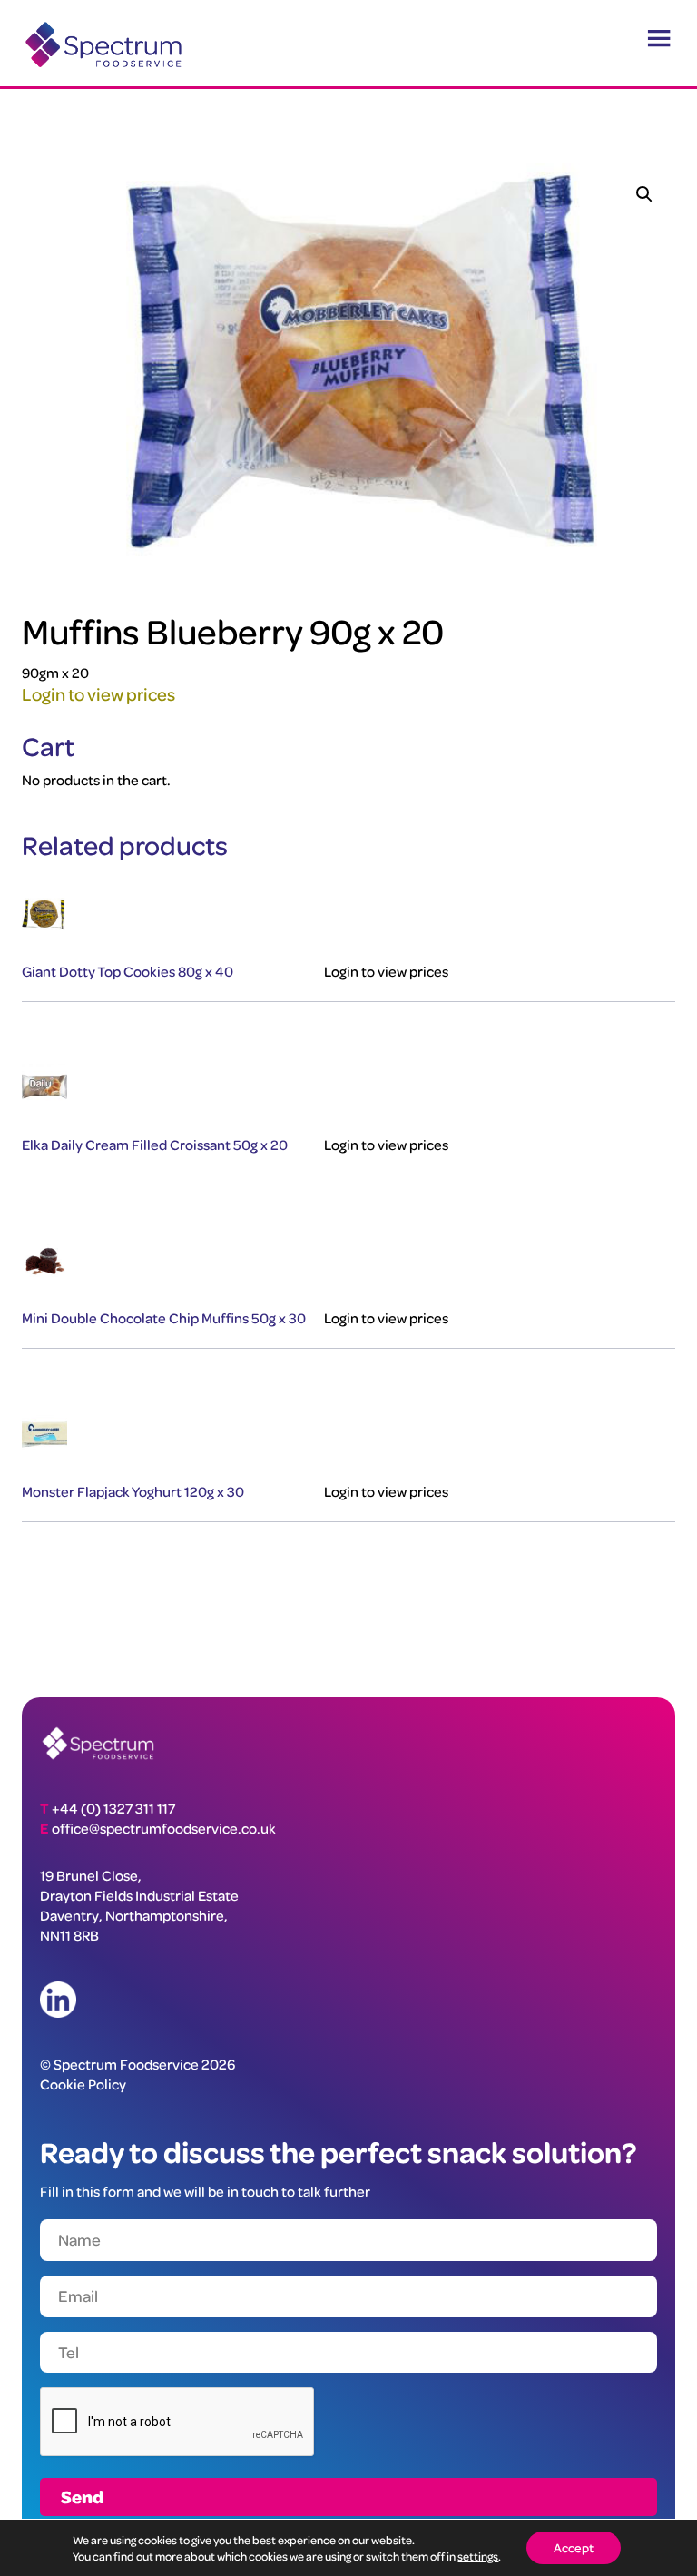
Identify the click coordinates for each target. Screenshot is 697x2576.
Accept (574, 2547)
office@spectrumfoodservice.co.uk (164, 1828)
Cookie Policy (83, 2084)
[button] (644, 194)
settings (478, 2556)
